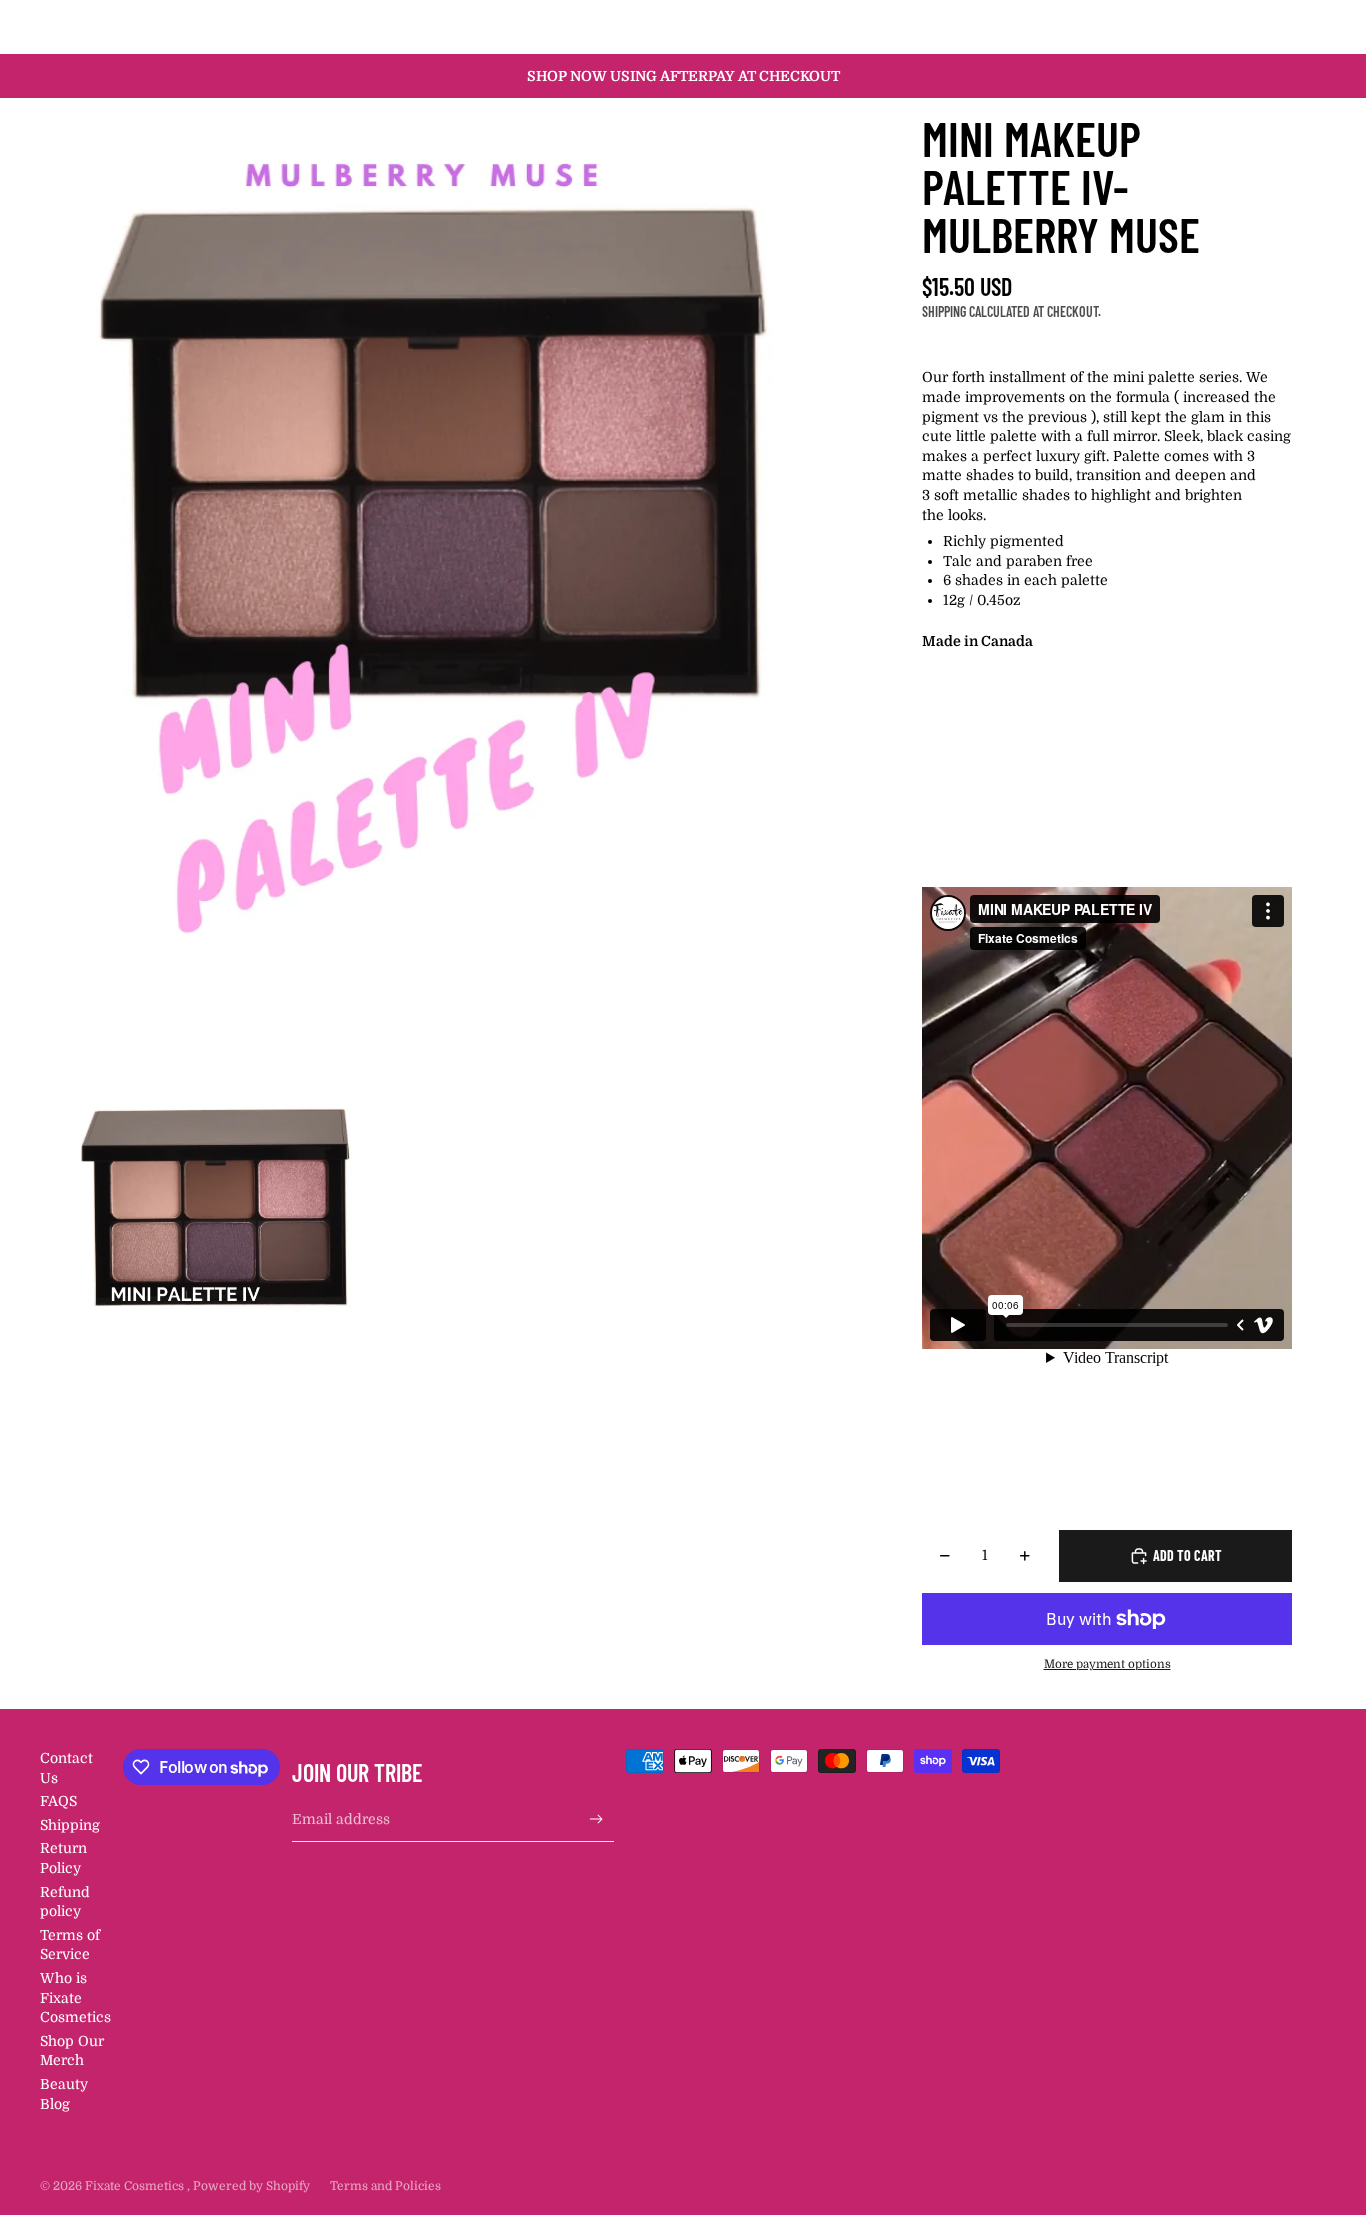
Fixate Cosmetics (136, 2186)
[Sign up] (596, 1819)
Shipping (70, 1825)
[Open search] (1218, 27)
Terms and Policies (385, 2186)
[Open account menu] (1260, 27)
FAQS (58, 1801)
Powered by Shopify (251, 2186)
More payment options (1107, 1664)
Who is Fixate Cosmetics (75, 1997)
